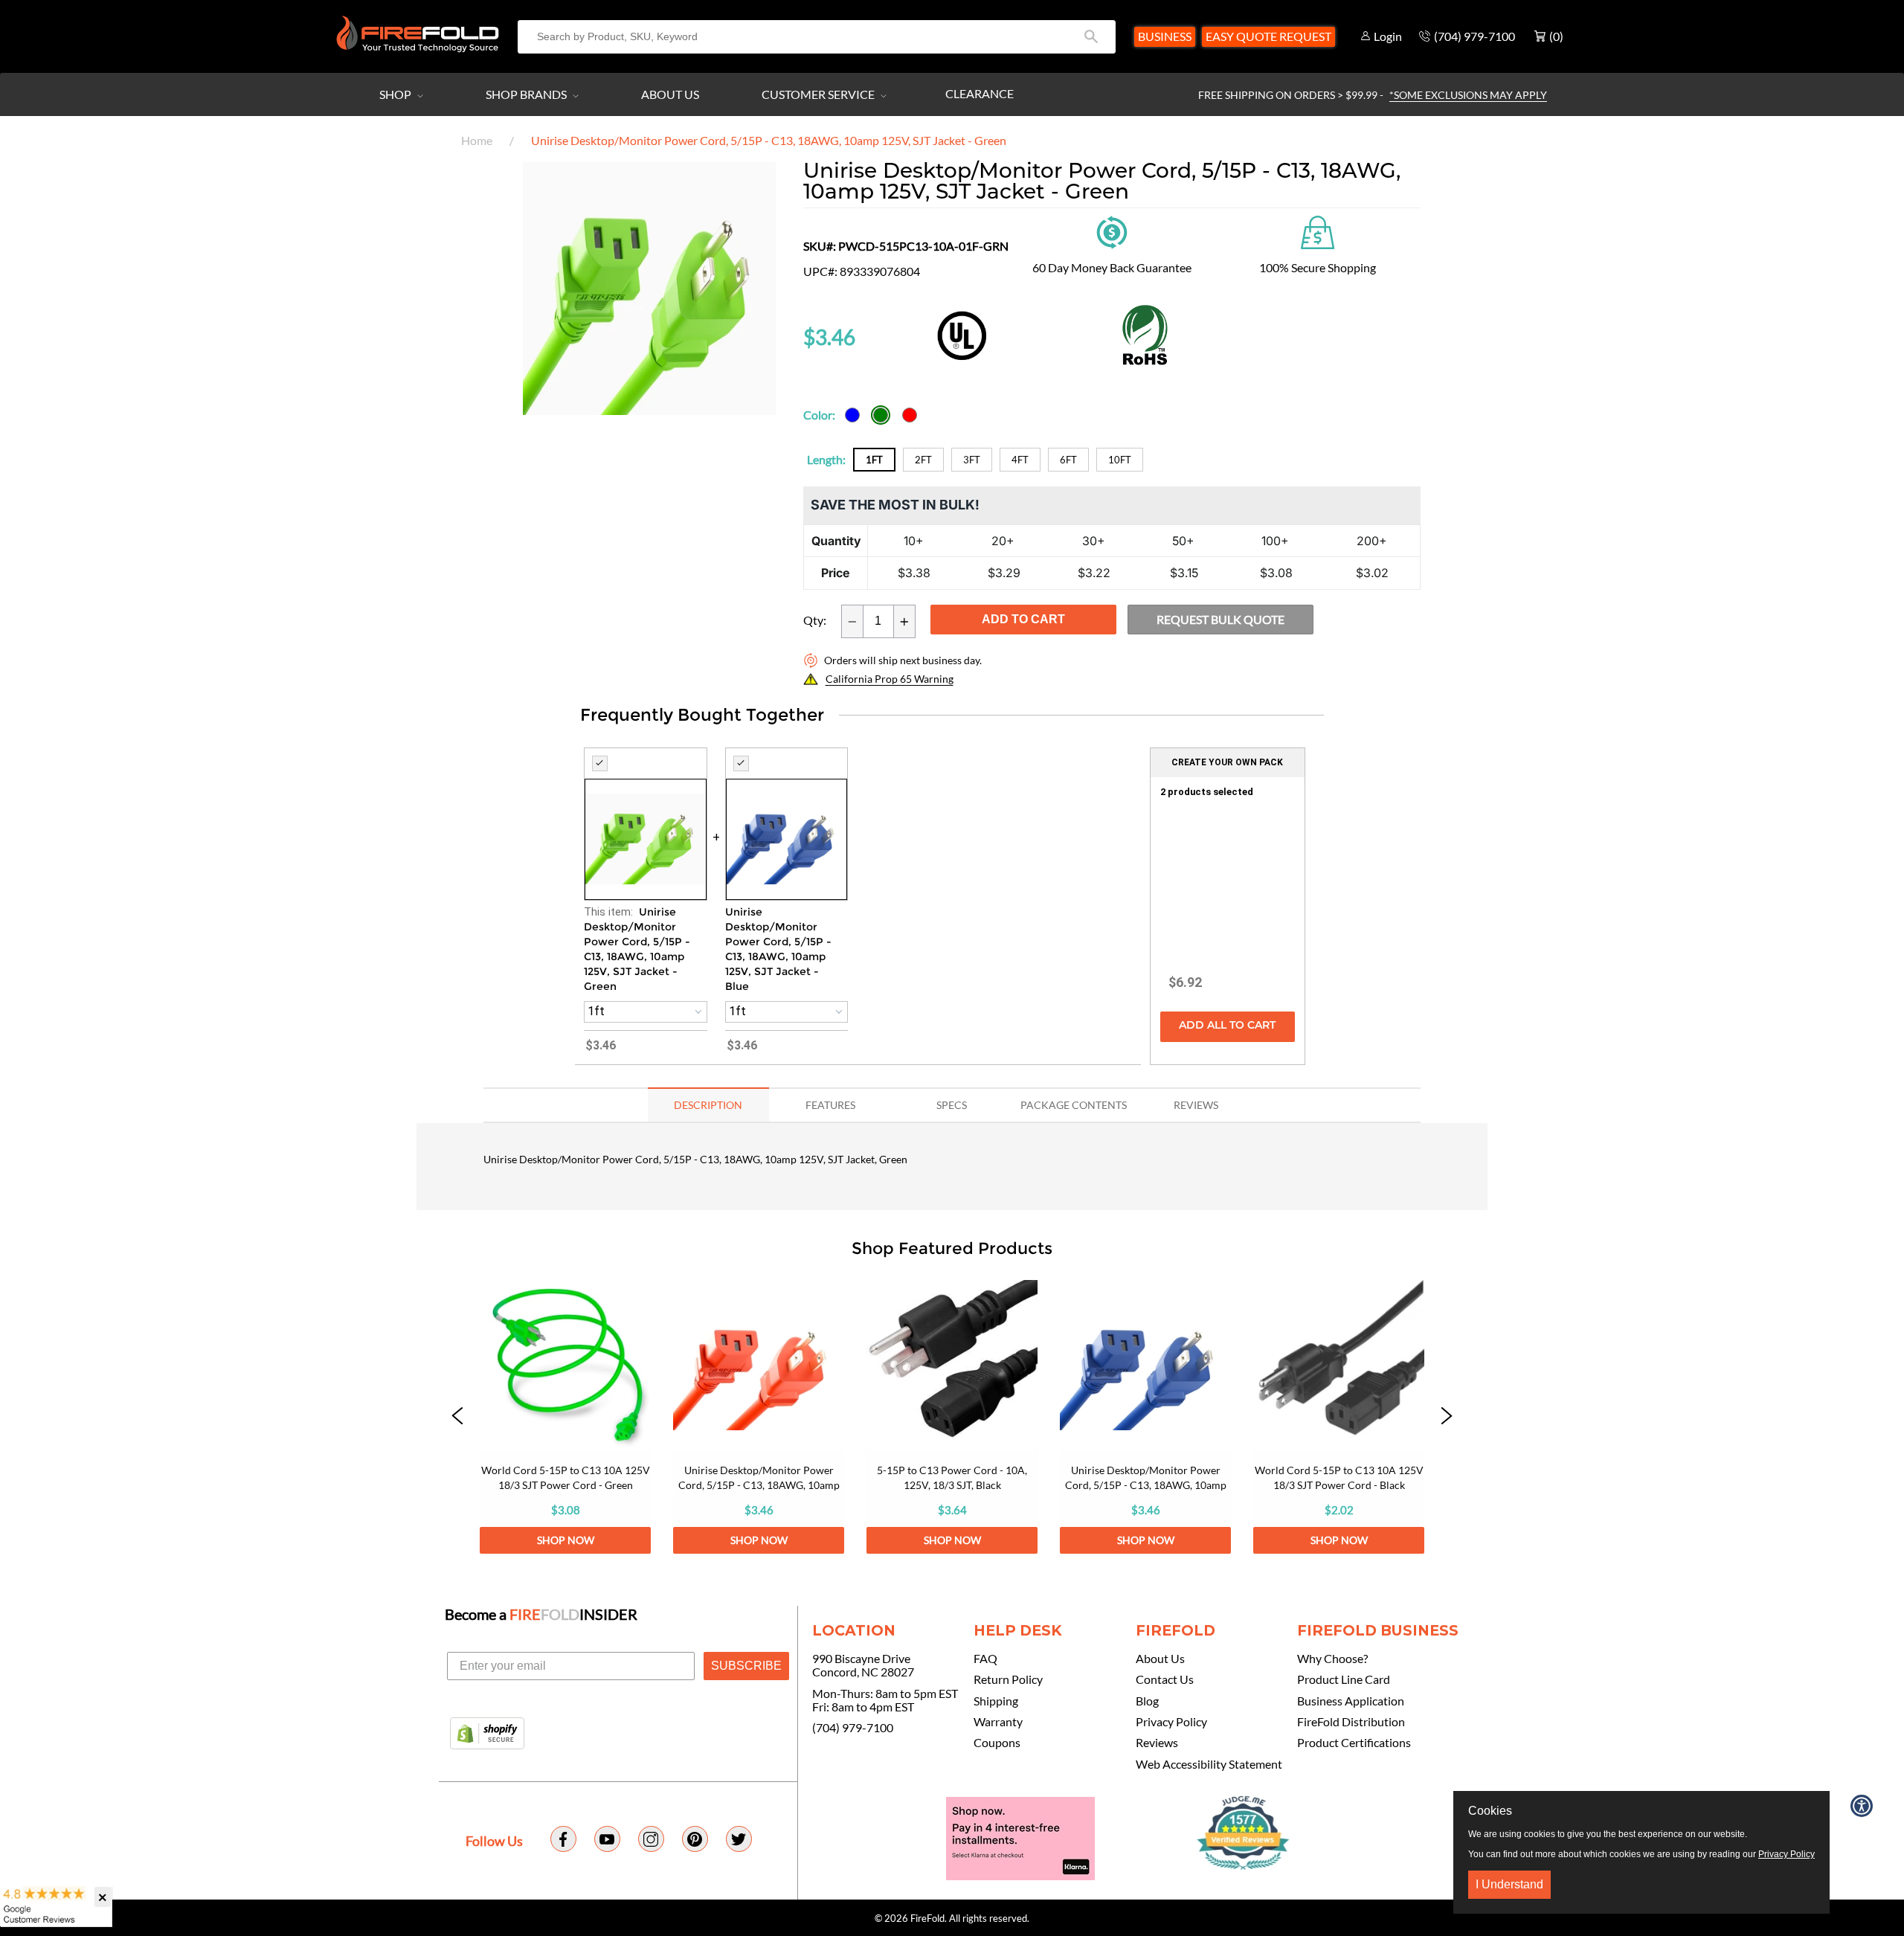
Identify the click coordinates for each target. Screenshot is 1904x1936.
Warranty (998, 1722)
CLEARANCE (980, 93)
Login (1388, 36)
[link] (565, 1417)
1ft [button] (596, 1011)
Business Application (1351, 1701)
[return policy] (1112, 231)
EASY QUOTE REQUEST (1268, 36)
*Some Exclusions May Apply (1468, 95)
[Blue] (852, 415)
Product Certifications (1354, 1743)
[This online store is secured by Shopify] (487, 1734)
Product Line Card (1344, 1679)
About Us (670, 94)
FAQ (985, 1659)
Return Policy (1008, 1679)
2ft (923, 460)
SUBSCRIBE (746, 1666)
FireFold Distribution (1351, 1722)
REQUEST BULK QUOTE (1220, 619)
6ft (1068, 460)
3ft (972, 460)
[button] (457, 1417)
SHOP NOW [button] (566, 1540)
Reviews (1157, 1743)
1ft (874, 460)
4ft (1020, 460)
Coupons (997, 1743)
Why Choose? (1332, 1659)
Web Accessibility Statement (1209, 1764)
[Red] (910, 415)
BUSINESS (1165, 36)
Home (477, 140)
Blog (1147, 1701)
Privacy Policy (1171, 1722)
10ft (1120, 460)
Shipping (996, 1701)
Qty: (815, 620)
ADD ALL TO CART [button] (1227, 1026)
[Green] (881, 415)
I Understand (1509, 1884)
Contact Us (1165, 1679)
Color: (819, 415)
